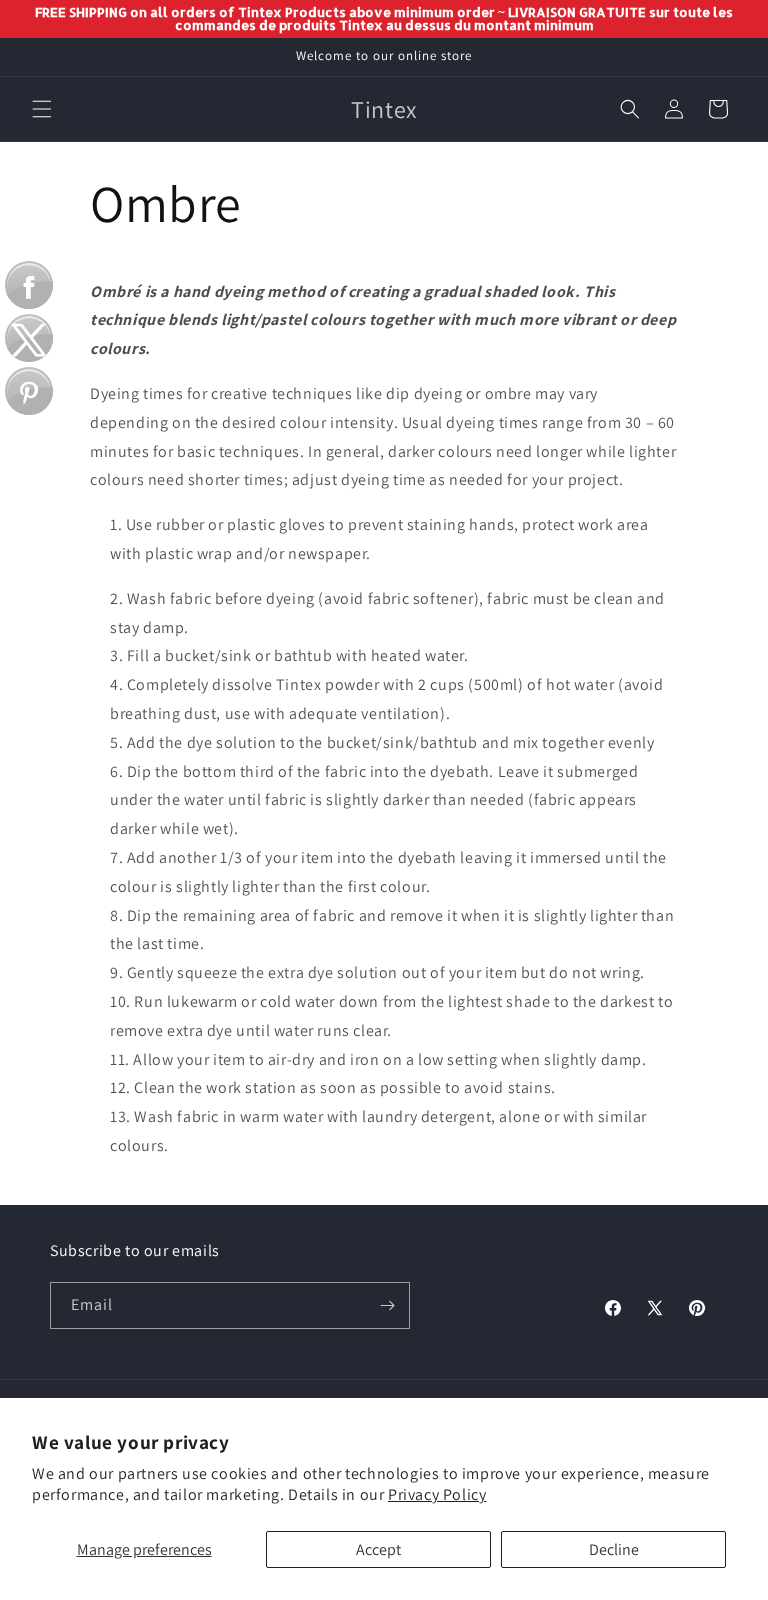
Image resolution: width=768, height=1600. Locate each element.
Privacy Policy (437, 1494)
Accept (378, 1549)
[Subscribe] (387, 1305)
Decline (614, 1549)
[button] (42, 109)
